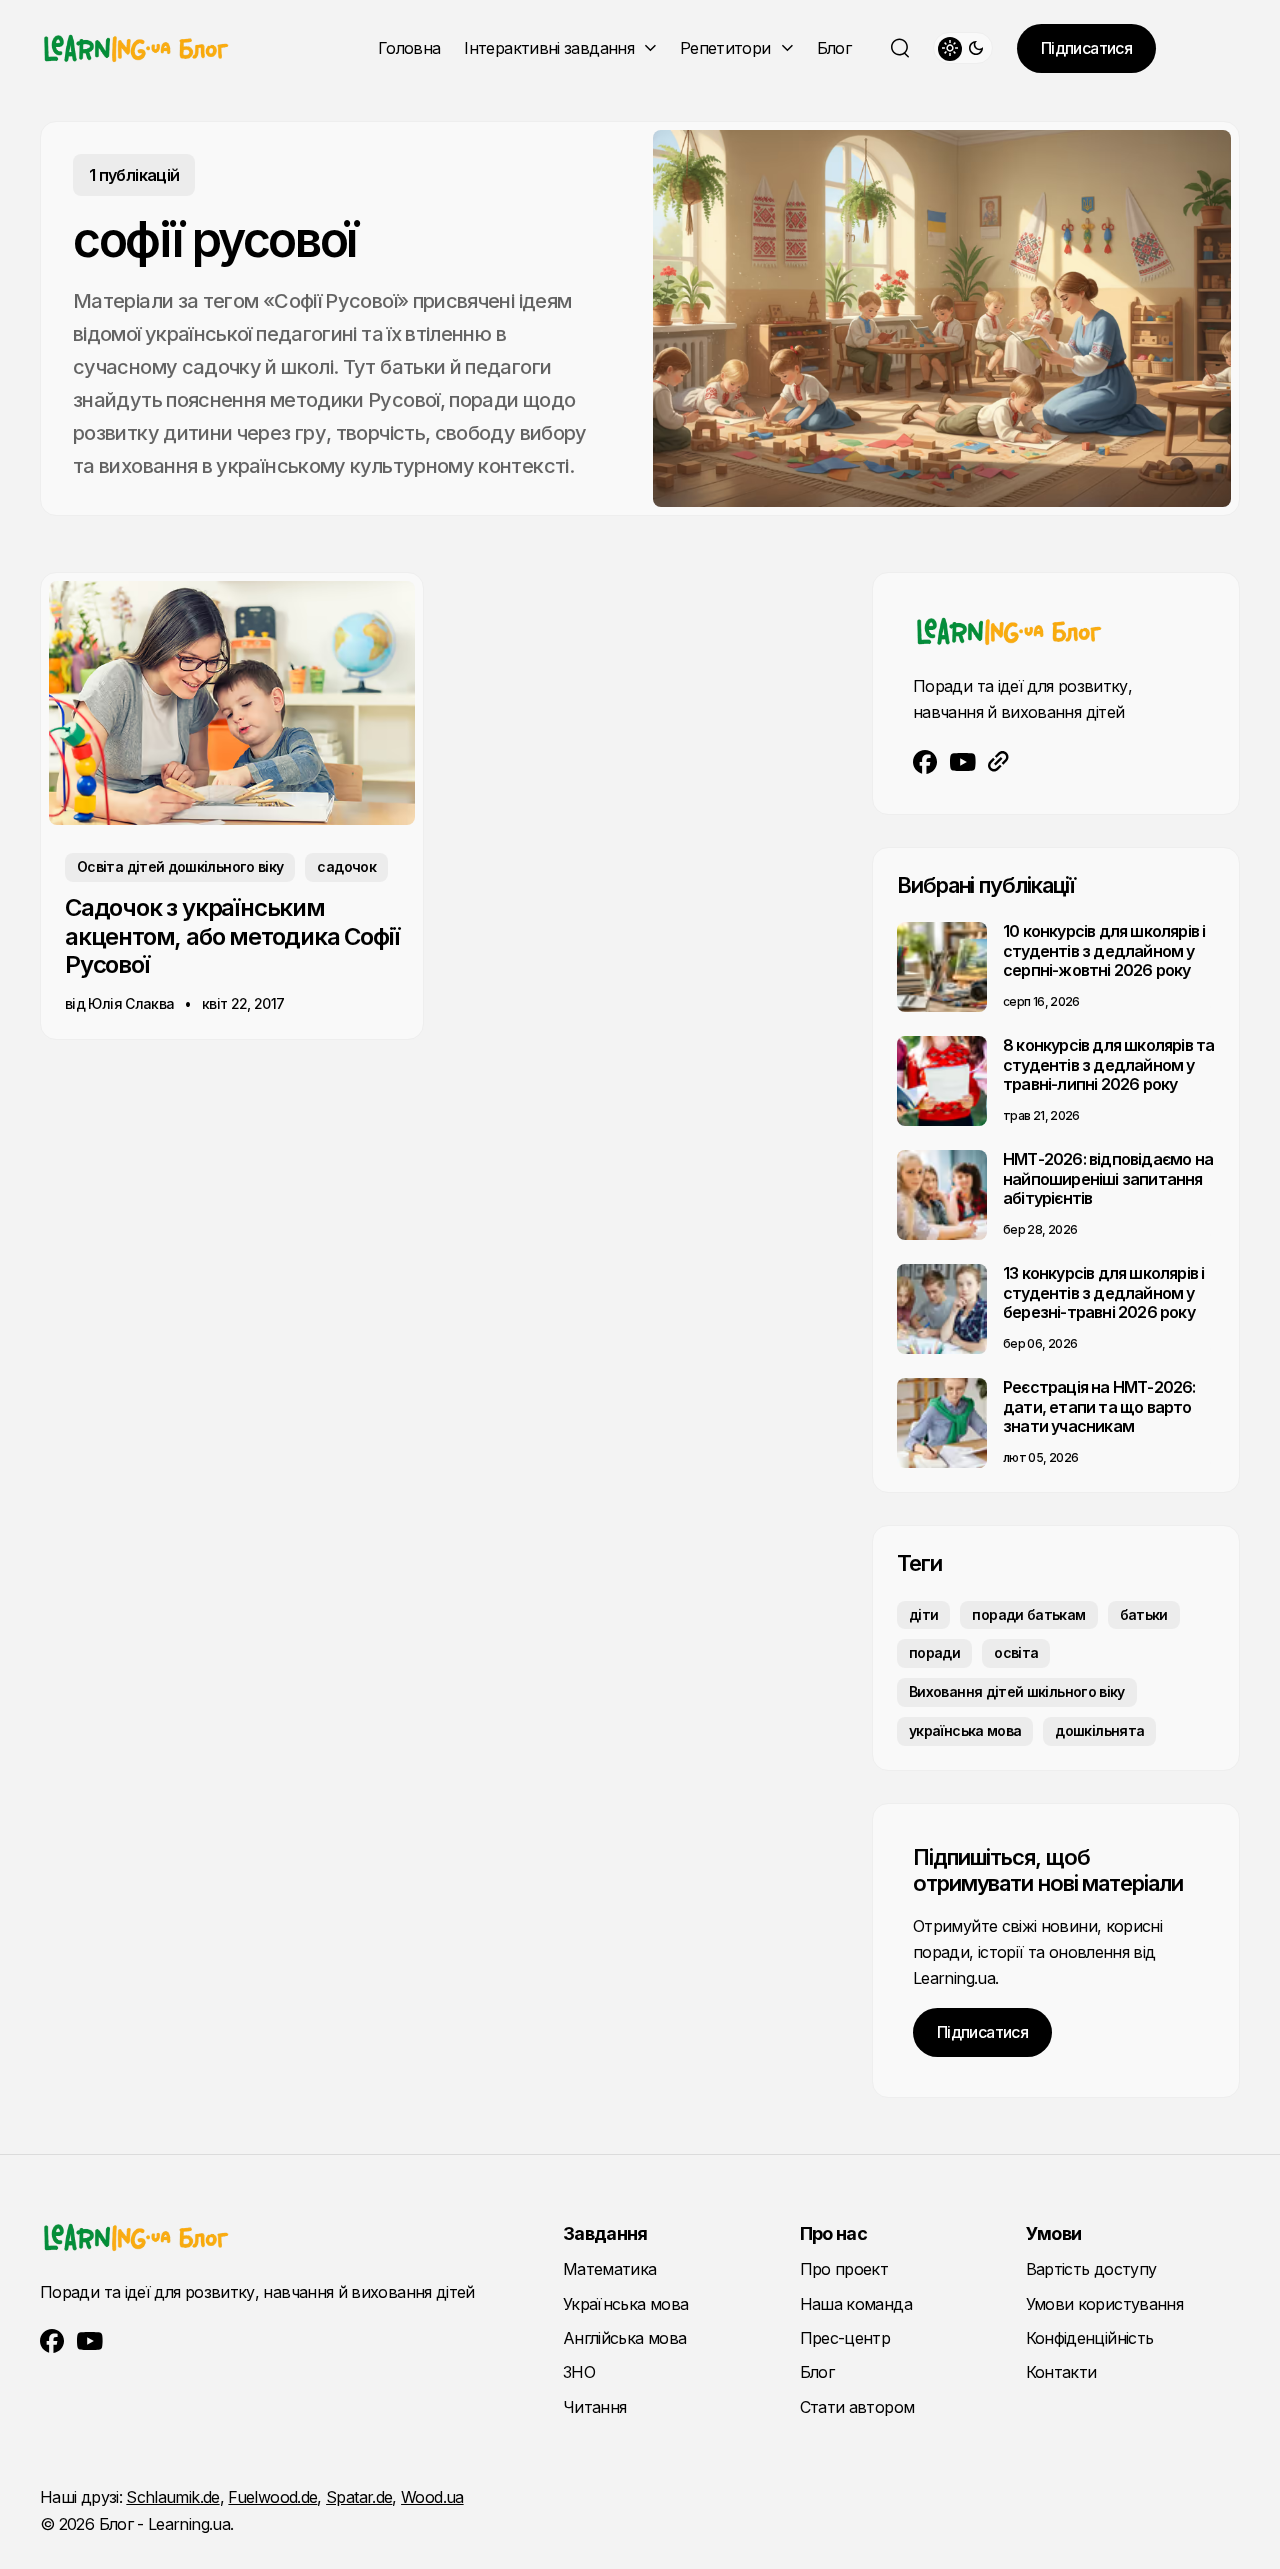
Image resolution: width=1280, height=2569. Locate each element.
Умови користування (1104, 2304)
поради (934, 1652)
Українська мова (625, 2304)
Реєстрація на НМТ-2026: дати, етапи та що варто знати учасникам (1099, 1406)
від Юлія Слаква (119, 1003)
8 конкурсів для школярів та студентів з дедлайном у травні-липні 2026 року (1108, 1064)
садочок (346, 866)
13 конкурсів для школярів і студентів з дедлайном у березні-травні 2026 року (1103, 1292)
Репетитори (725, 48)
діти (923, 1614)
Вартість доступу (1091, 2269)
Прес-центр (845, 2338)
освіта (1016, 1652)
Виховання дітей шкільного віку (1017, 1691)
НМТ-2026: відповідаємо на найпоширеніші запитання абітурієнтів (1108, 1178)
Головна (409, 48)
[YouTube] (963, 762)
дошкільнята (1099, 1730)
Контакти (1061, 2372)
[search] (900, 48)
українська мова (965, 1730)
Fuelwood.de (272, 2497)
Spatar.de (359, 2497)
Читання (595, 2407)
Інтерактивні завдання (549, 48)
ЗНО (579, 2372)
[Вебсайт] (998, 761)
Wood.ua (432, 2497)
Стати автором (857, 2407)
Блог (834, 48)
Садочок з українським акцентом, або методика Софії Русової (231, 936)
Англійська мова (624, 2338)
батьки (1144, 1614)
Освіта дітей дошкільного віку (180, 866)
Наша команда (856, 2304)
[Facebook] (925, 762)
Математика (610, 2269)
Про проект (844, 2269)
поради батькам (1028, 1614)
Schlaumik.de (172, 2497)
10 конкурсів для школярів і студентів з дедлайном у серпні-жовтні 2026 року (1104, 950)
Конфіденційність (1090, 2338)
